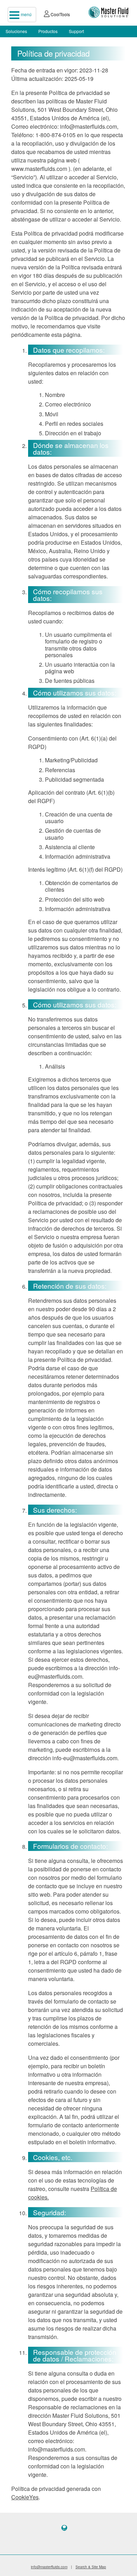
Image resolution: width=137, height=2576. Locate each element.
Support (76, 31)
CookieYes (25, 2497)
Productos (48, 31)
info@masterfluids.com (49, 2567)
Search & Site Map (91, 2567)
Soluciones (16, 31)
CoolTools (60, 14)
